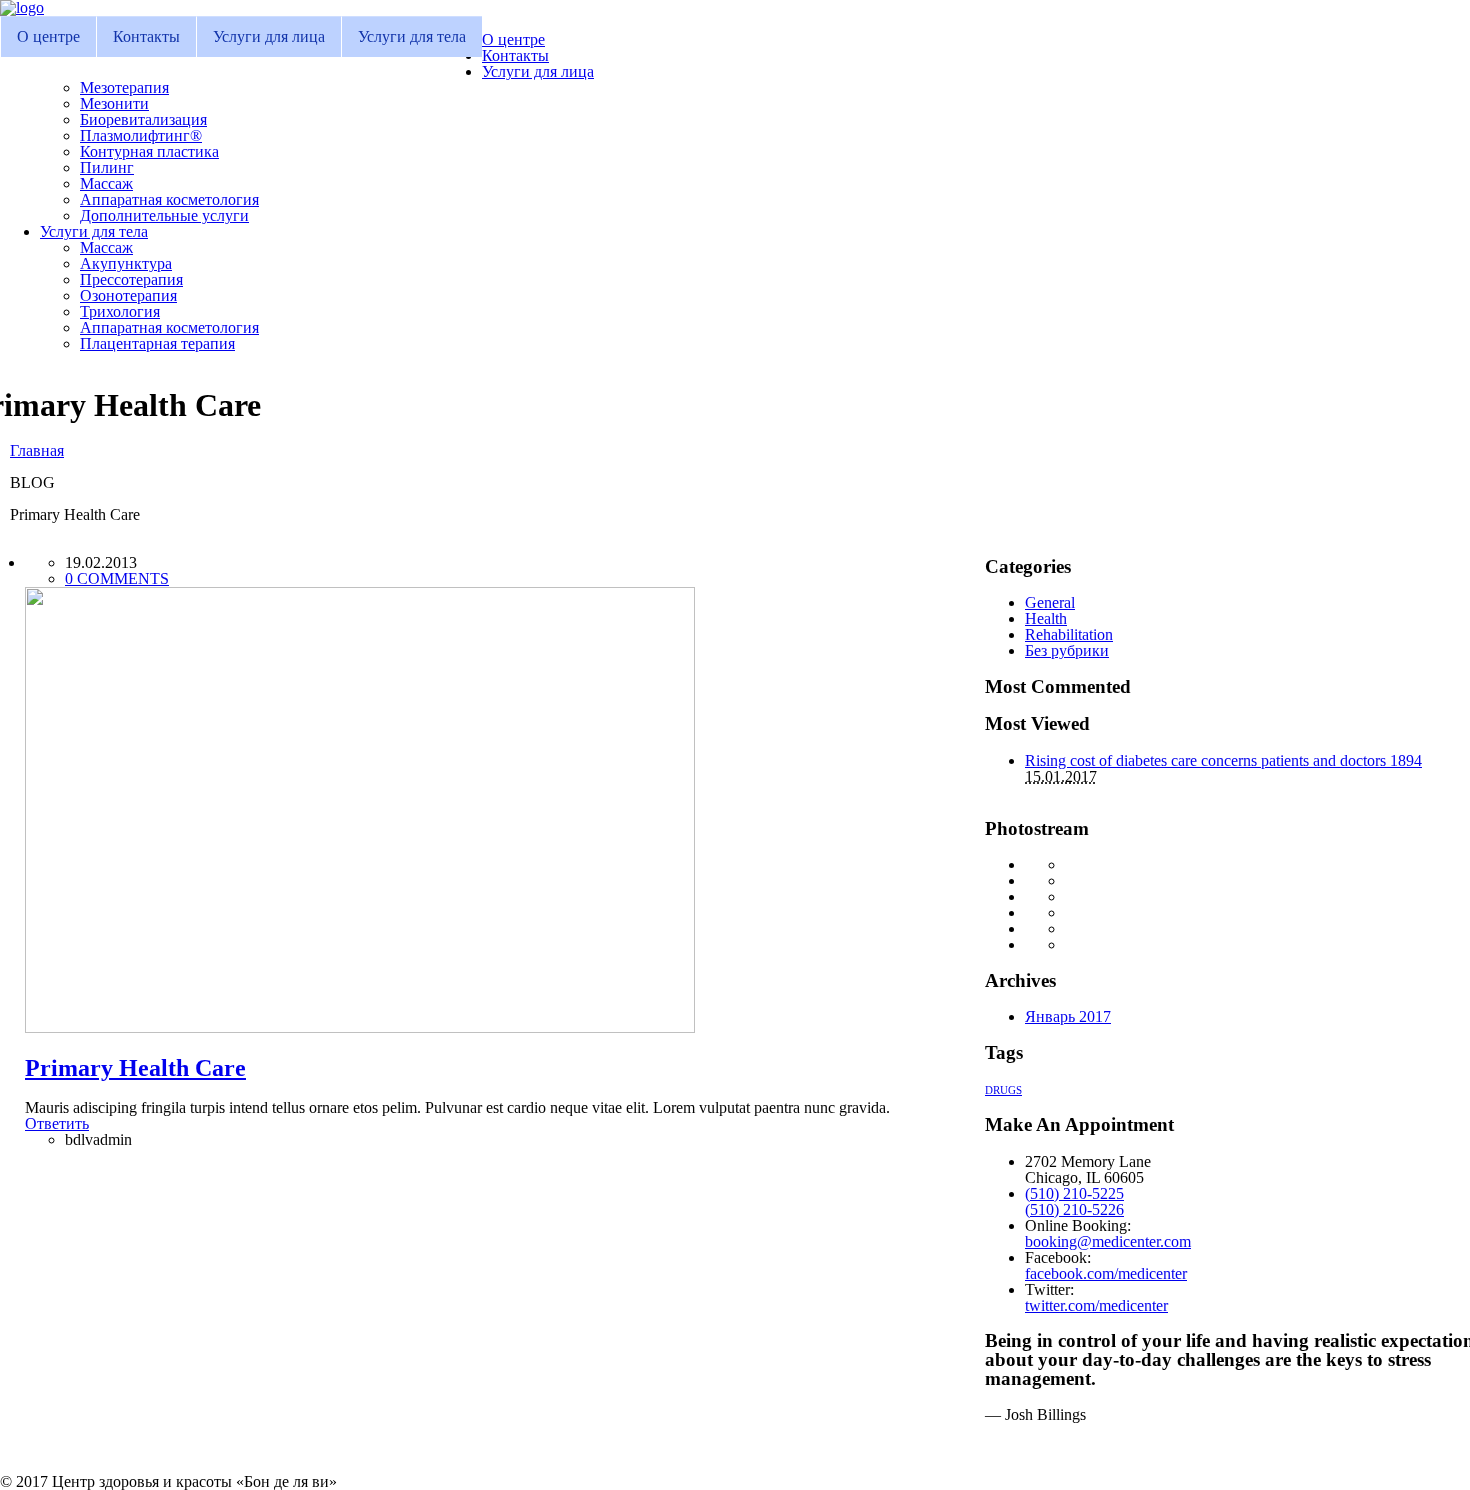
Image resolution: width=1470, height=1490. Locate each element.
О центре (48, 36)
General (1050, 602)
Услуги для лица (269, 36)
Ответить (57, 1123)
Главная (37, 450)
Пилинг (107, 167)
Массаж (106, 183)
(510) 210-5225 (1074, 1193)
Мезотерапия (124, 87)
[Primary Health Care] (360, 1027)
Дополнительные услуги (164, 215)
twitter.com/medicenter (1096, 1305)
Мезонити (114, 103)
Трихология (120, 311)
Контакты (146, 36)
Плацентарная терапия (157, 343)
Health (1046, 618)
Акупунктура (126, 263)
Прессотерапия (131, 279)
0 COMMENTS (117, 578)
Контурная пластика (149, 151)
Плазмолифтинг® (141, 135)
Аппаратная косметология (169, 199)
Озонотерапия (128, 295)
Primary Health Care (135, 1068)
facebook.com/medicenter (1106, 1273)
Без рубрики (1067, 650)
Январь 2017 (1068, 1016)
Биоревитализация (143, 119)
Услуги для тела (412, 36)
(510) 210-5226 (1074, 1209)
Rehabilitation (1069, 634)
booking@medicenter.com (1108, 1241)
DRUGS (1003, 1090)
